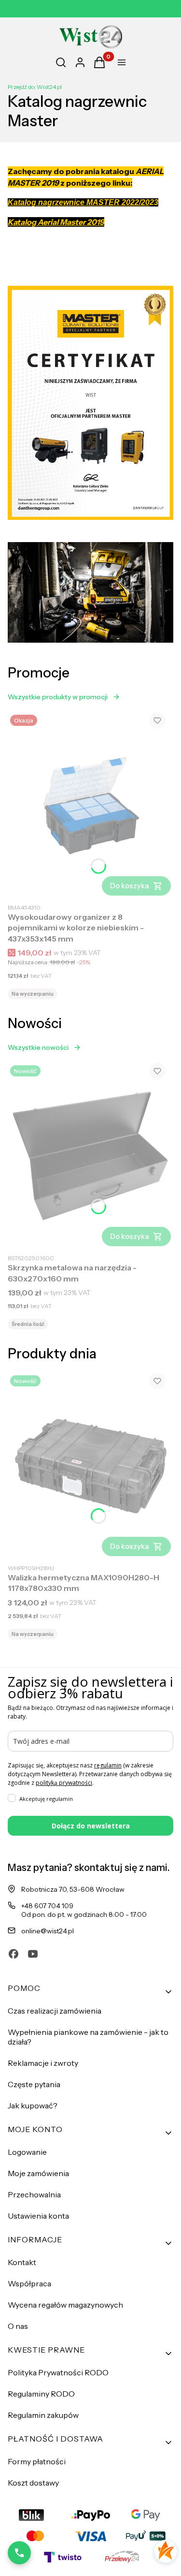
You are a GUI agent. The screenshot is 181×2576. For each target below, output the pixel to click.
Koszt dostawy (33, 2483)
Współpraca (29, 2283)
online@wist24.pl (48, 1931)
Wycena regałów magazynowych (65, 2305)
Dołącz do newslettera (91, 1826)
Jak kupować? (33, 2105)
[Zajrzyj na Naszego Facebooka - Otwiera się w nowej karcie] (14, 1954)
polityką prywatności (64, 1783)
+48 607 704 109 (47, 1906)
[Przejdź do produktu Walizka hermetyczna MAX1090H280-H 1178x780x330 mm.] (90, 1466)
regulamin (108, 1765)
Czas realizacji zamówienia (55, 2011)
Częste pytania (34, 2084)
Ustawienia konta (38, 2216)
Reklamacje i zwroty (43, 2063)
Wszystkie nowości (38, 1047)
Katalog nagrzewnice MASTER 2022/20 (79, 202)
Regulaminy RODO (41, 2394)
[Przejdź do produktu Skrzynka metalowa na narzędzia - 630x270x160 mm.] (90, 1156)
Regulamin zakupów (43, 2415)
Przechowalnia (34, 2194)
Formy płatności (37, 2461)
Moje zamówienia (38, 2173)
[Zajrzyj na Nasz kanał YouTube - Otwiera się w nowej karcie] (33, 1954)
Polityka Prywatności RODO (58, 2372)
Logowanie (27, 2152)
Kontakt (22, 2262)
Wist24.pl (35, 87)
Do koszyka (130, 886)
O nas (18, 2326)
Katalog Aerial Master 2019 (56, 222)
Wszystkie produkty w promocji (58, 697)
